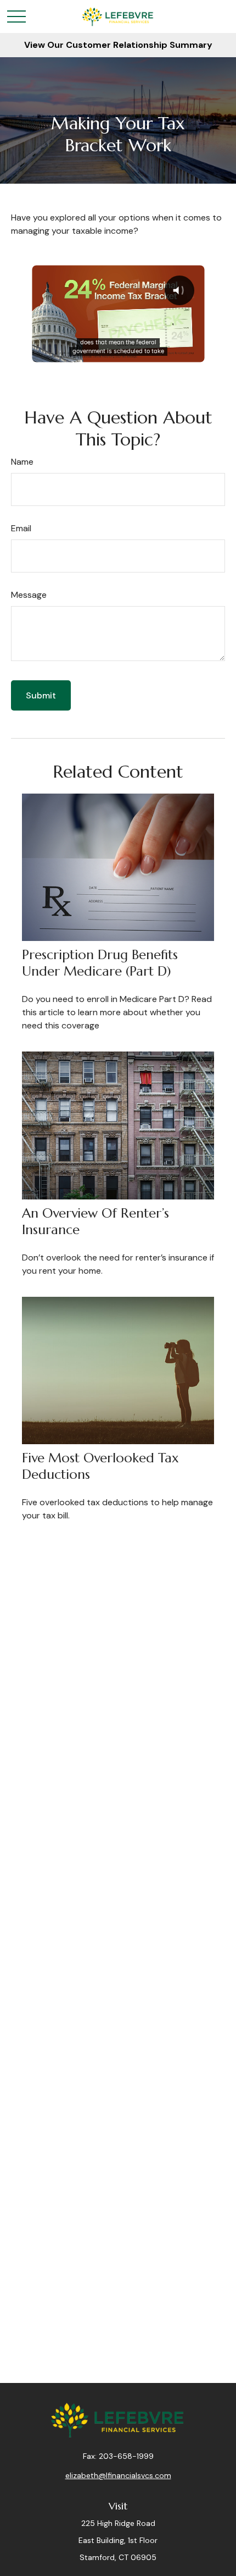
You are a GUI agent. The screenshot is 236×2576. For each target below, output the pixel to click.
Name (22, 462)
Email (21, 528)
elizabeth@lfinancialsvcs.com (118, 2475)
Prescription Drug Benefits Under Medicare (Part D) (100, 963)
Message (29, 595)
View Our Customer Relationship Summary (118, 45)
